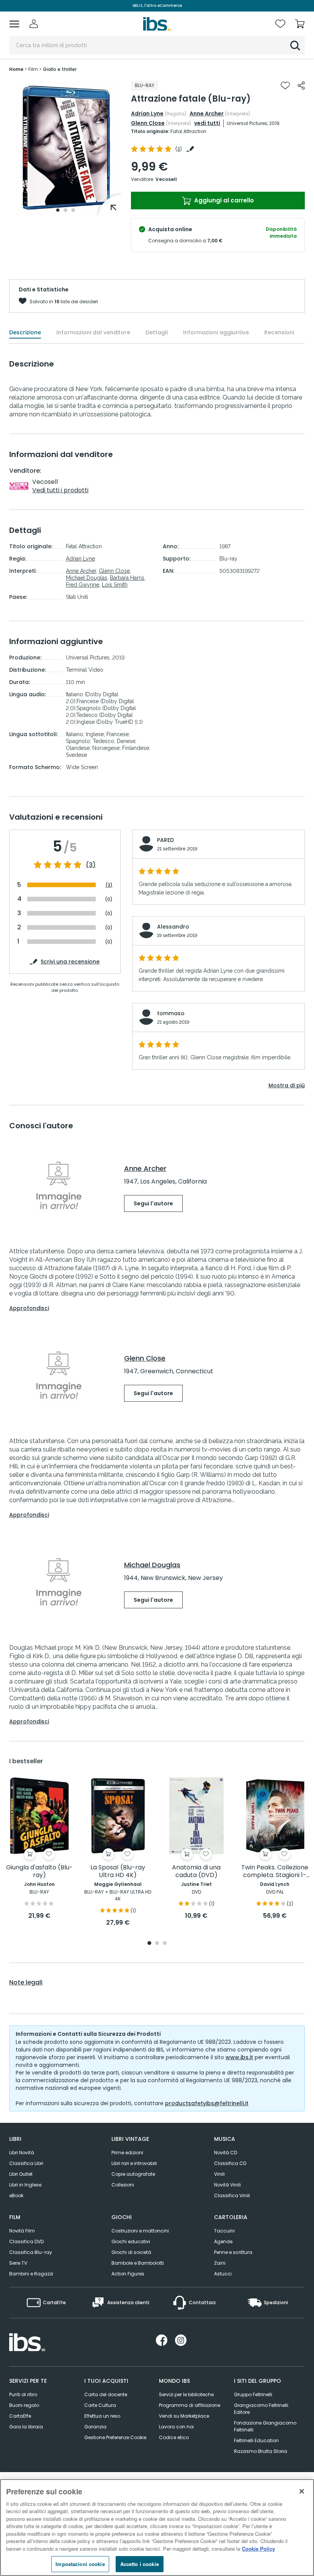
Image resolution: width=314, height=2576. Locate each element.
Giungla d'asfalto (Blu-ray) (39, 1872)
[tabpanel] (65, 148)
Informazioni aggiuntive (216, 332)
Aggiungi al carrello (223, 200)
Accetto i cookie (140, 2564)
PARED (165, 840)
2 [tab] (65, 210)
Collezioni (123, 2185)
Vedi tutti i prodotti (60, 490)
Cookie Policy (258, 2549)
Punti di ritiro (23, 2394)
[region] (157, 2528)
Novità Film (22, 2231)
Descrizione (25, 332)
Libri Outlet (21, 2174)
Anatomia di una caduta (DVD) (196, 1872)
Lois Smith (115, 585)
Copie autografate (133, 2174)
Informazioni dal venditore (93, 332)
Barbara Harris (127, 578)
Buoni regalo (24, 2405)
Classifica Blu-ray (31, 2252)
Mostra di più (287, 1085)
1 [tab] (58, 210)
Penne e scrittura (233, 2252)
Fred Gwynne (83, 585)
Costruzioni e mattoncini (140, 2231)
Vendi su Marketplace (184, 2416)
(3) (91, 865)
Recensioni (279, 332)
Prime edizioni (127, 2153)
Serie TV (18, 2263)
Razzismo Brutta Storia (261, 2451)
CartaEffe (20, 2416)
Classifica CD (230, 2163)
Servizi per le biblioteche (186, 2394)
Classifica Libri (26, 2163)
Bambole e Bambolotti (138, 2263)
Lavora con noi (176, 2427)
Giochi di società (131, 2252)
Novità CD (226, 2153)
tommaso (171, 1013)
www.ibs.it (239, 2057)
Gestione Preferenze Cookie (115, 2437)
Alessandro (173, 927)
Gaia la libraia (26, 2427)
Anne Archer (207, 113)
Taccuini (224, 2231)
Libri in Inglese (25, 2185)
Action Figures (128, 2274)
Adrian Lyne (147, 113)
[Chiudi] (302, 2491)
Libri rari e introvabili (134, 2163)
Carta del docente (106, 2394)
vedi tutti (207, 123)
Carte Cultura (100, 2405)
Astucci (223, 2274)
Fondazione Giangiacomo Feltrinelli (265, 2426)
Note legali (26, 1983)
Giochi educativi (131, 2241)
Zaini (220, 2263)
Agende (223, 2241)
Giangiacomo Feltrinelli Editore (261, 2409)
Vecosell (166, 179)
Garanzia (95, 2427)
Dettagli (157, 332)
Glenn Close (148, 123)
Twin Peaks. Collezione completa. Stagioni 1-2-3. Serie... (275, 1872)
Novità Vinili (227, 2185)
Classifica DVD (26, 2241)
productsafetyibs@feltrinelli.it (207, 2103)
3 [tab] (73, 210)
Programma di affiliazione (190, 2405)
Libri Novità (22, 2153)
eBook (16, 2195)
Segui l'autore (153, 1203)
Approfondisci (29, 1308)
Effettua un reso (102, 2416)
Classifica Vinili (232, 2195)
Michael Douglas (87, 578)
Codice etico (174, 2437)
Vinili (219, 2174)
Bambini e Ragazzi (31, 2274)
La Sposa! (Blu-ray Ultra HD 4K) (118, 1872)
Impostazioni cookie (80, 2564)
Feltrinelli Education (256, 2440)
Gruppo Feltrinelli (253, 2394)
